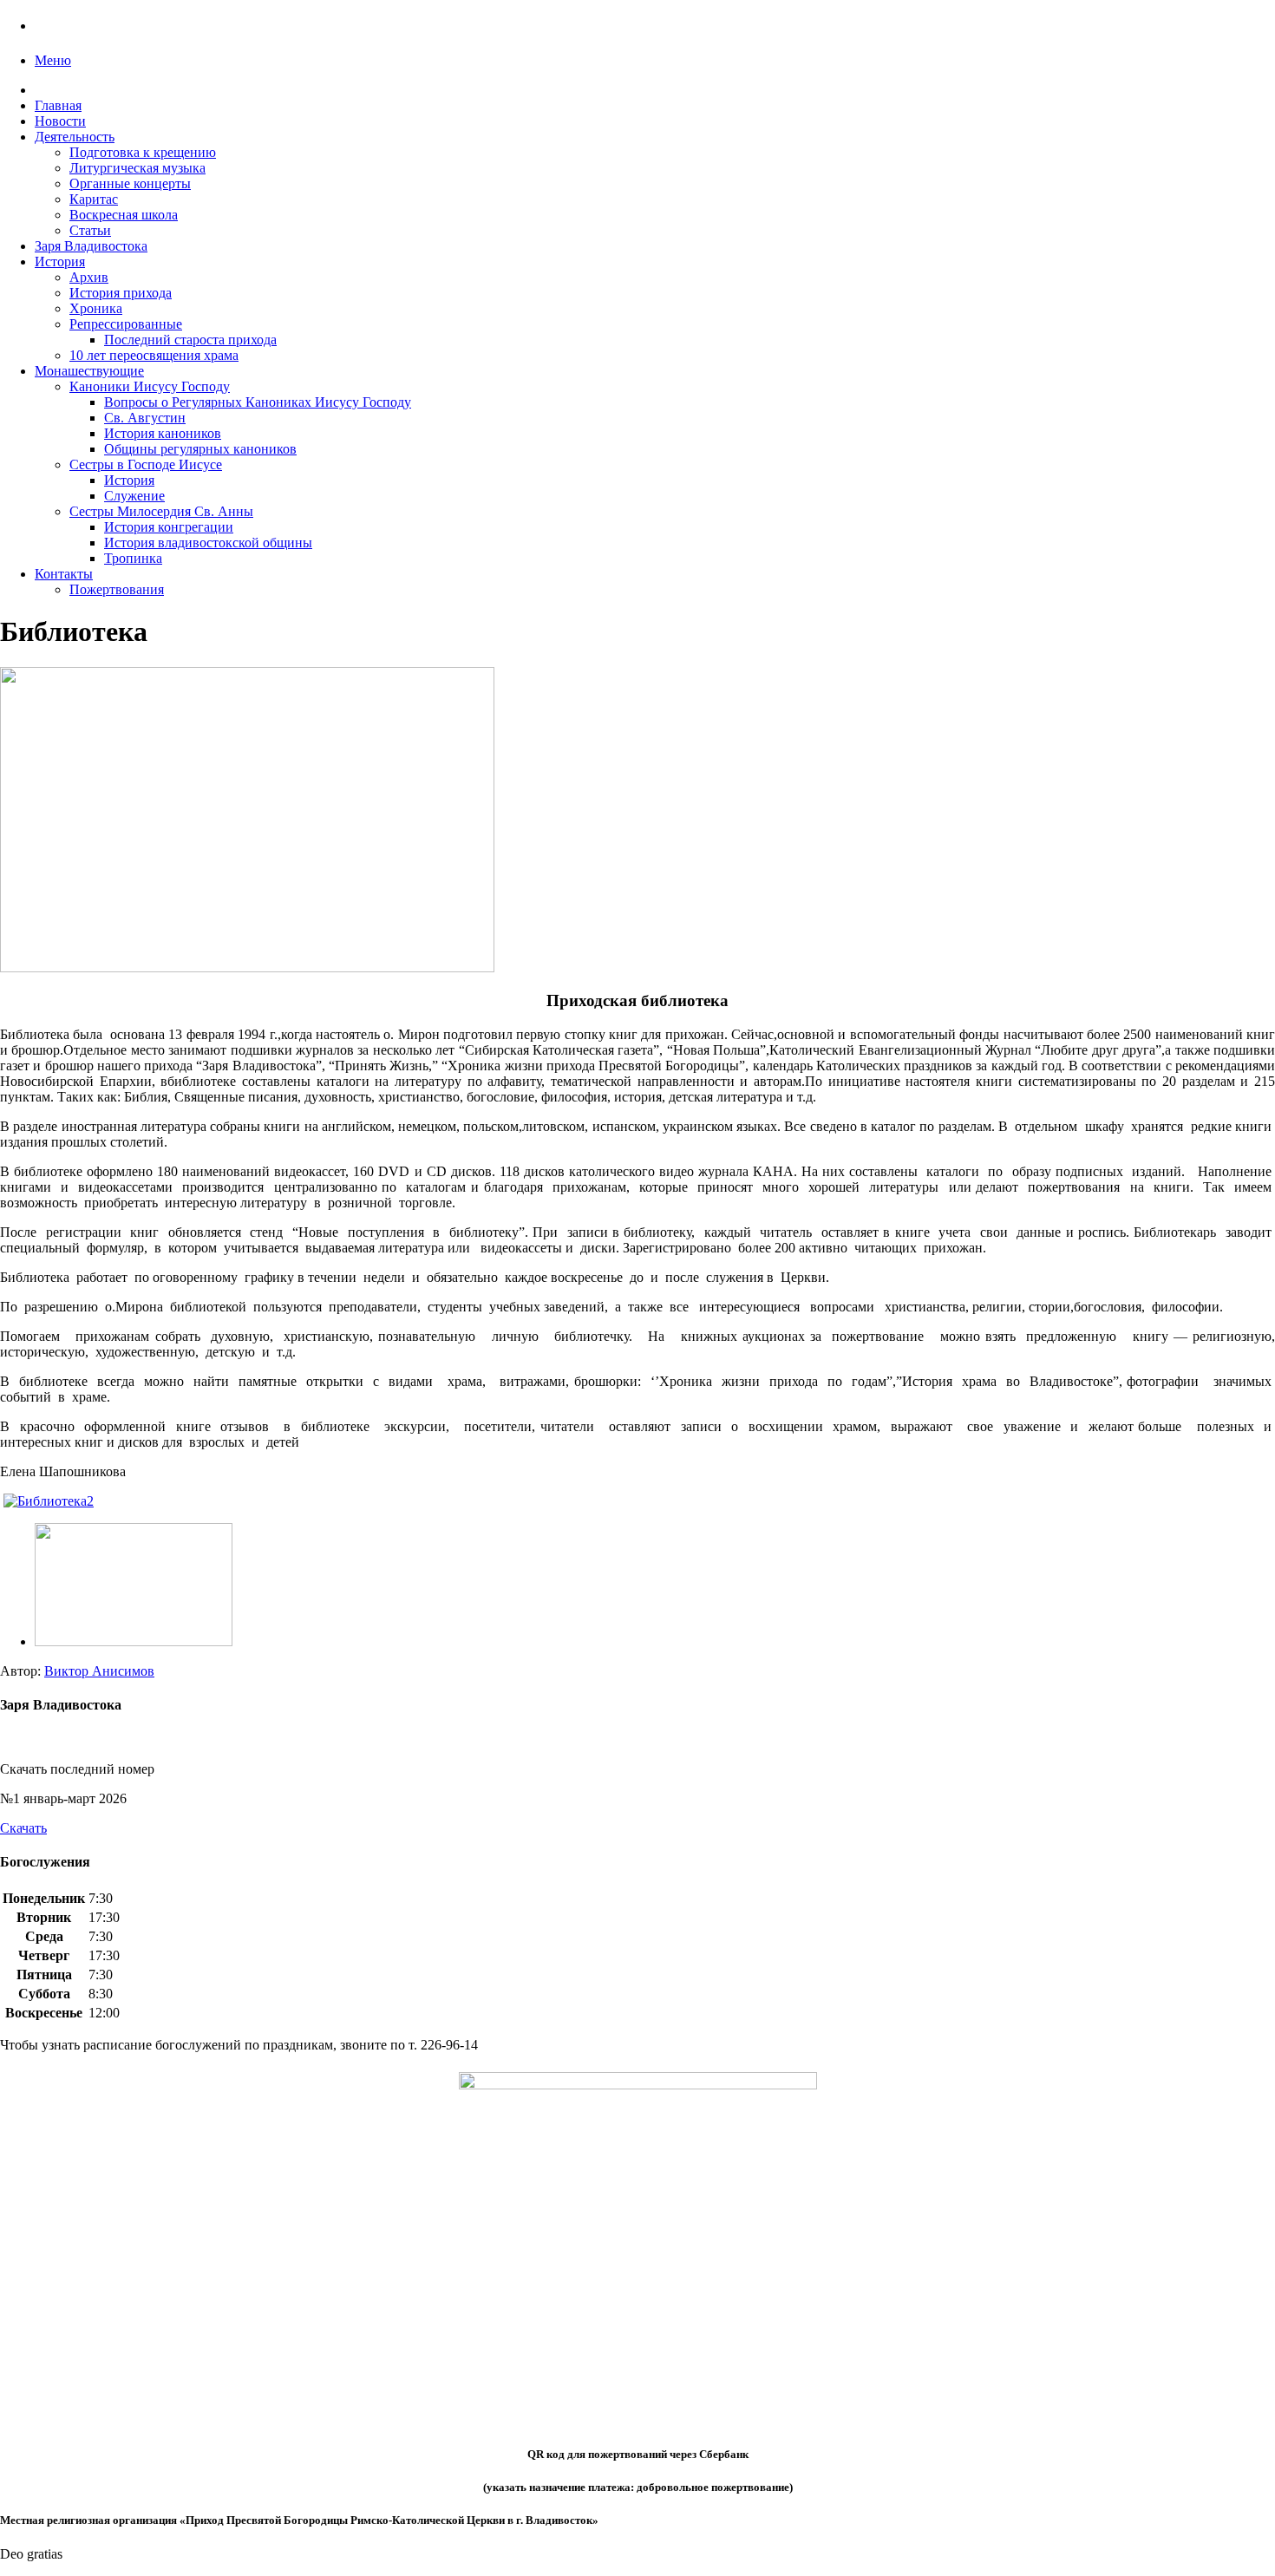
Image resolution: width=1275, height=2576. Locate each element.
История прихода (121, 293)
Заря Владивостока (91, 246)
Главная (58, 105)
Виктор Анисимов (99, 1671)
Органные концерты (130, 183)
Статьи (90, 230)
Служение (134, 496)
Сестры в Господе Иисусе (146, 464)
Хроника (96, 308)
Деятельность (75, 137)
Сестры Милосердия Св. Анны (161, 511)
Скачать (23, 1828)
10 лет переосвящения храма (154, 355)
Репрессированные (126, 324)
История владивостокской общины (208, 543)
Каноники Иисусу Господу (150, 386)
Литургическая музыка (137, 168)
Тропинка (133, 558)
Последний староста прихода (190, 340)
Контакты (64, 574)
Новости (60, 121)
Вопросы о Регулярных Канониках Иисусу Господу (258, 402)
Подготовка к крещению (143, 152)
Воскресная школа (124, 215)
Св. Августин (145, 418)
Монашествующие (89, 371)
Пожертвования (117, 589)
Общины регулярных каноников (200, 449)
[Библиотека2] (134, 1641)
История (60, 262)
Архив (89, 277)
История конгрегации (169, 527)
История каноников (163, 433)
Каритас (94, 199)
